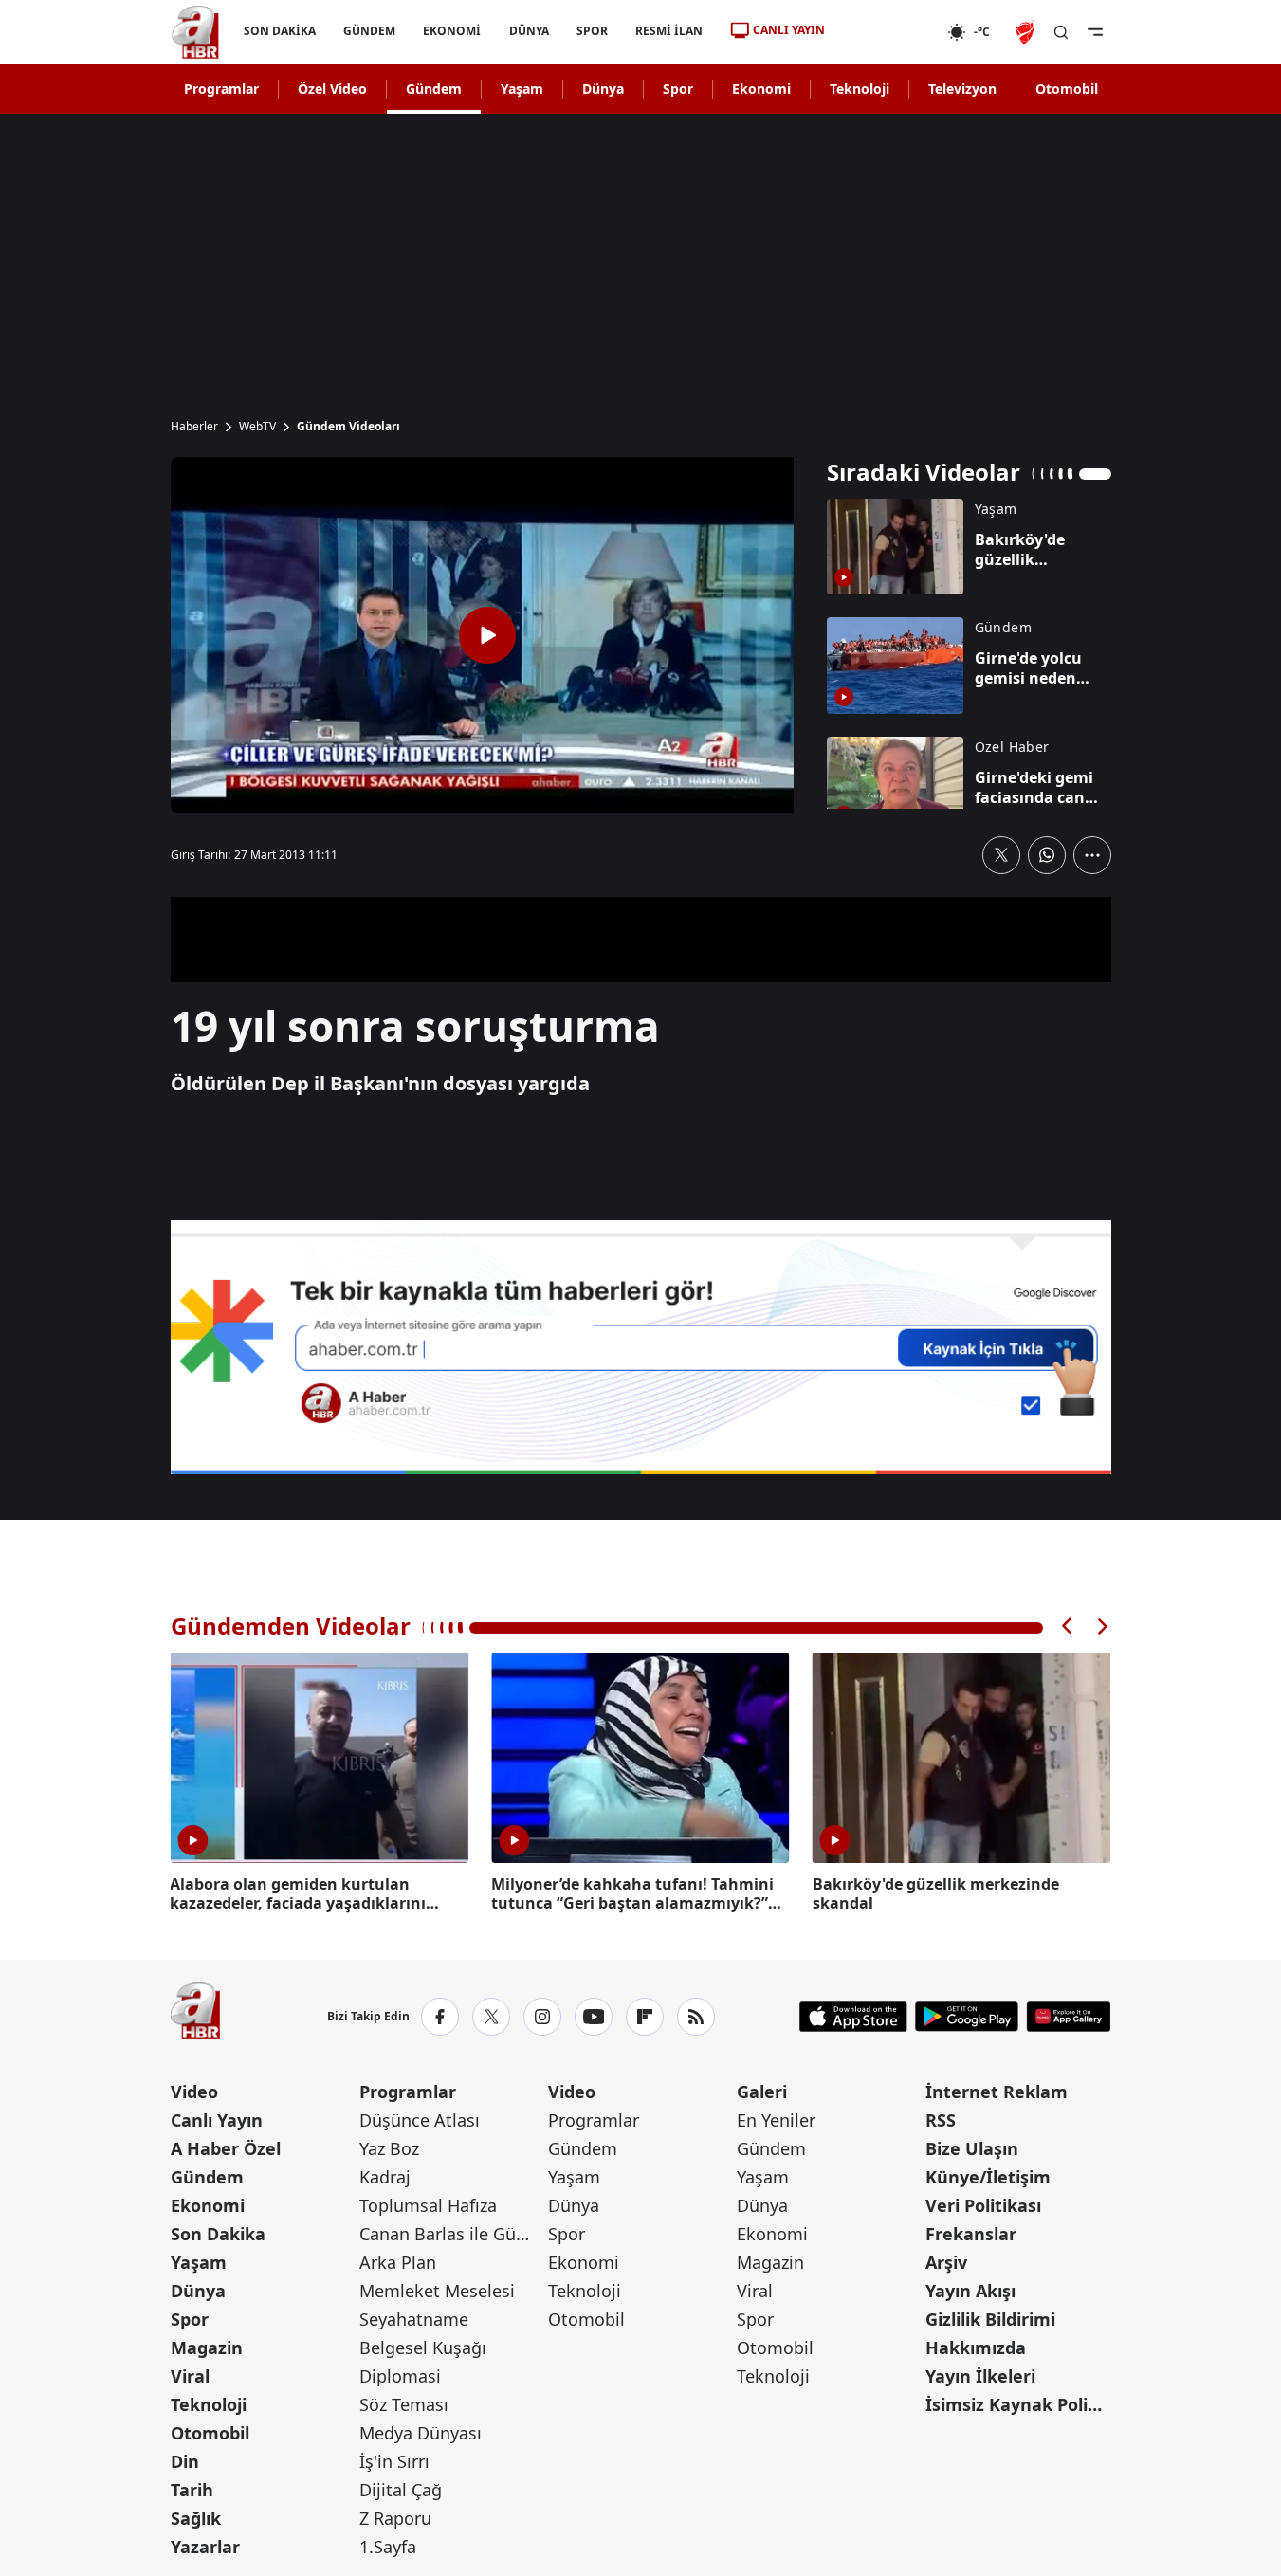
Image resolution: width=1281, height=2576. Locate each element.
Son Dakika (218, 2234)
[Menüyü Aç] (1095, 32)
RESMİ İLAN (668, 31)
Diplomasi (400, 2376)
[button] (1068, 1626)
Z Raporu (395, 2518)
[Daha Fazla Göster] (1092, 855)
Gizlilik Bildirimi (990, 2319)
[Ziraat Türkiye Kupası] (1027, 32)
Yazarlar (205, 2547)
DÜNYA (528, 31)
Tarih (192, 2490)
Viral (190, 2376)
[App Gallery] (1068, 2017)
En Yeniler (776, 2120)
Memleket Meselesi (437, 2291)
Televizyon (962, 89)
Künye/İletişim (988, 2177)
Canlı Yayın (217, 2120)
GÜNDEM (369, 31)
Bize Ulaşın (972, 2148)
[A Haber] (195, 32)
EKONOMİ (452, 31)
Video (194, 2092)
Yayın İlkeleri (980, 2376)
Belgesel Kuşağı (423, 2348)
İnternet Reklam (997, 2092)
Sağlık (196, 2518)
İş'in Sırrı (394, 2461)
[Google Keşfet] (641, 1347)
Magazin (207, 2348)
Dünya (603, 89)
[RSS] (696, 2017)
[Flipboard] (645, 2017)
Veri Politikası (983, 2205)
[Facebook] (440, 2017)
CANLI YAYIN (789, 30)
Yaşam (522, 89)
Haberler (194, 427)
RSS (941, 2120)
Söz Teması (404, 2404)
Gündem (434, 89)
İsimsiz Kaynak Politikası (1018, 2404)
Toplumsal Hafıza (428, 2205)
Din (185, 2461)
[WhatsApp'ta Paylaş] (1047, 855)
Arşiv (946, 2262)
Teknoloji (860, 89)
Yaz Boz (389, 2148)
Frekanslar (971, 2234)
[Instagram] (542, 2017)
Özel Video (332, 89)
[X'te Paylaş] (1001, 855)
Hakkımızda (976, 2348)
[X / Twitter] (491, 2017)
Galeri (762, 2092)
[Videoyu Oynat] (487, 635)
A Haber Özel (226, 2148)
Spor (678, 89)
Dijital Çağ (401, 2490)
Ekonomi (761, 89)
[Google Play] (967, 2017)
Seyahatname (414, 2319)
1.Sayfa (388, 2547)
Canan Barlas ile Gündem (452, 2234)
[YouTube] (594, 2017)
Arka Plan (398, 2262)
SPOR (591, 31)
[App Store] (853, 2017)
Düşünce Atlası (420, 2120)
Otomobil (1067, 89)
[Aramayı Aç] (1061, 32)
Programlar (221, 89)
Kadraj (385, 2177)
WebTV (257, 427)
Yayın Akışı (970, 2291)
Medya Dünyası (421, 2433)
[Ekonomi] (886, 32)
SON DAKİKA (280, 31)
